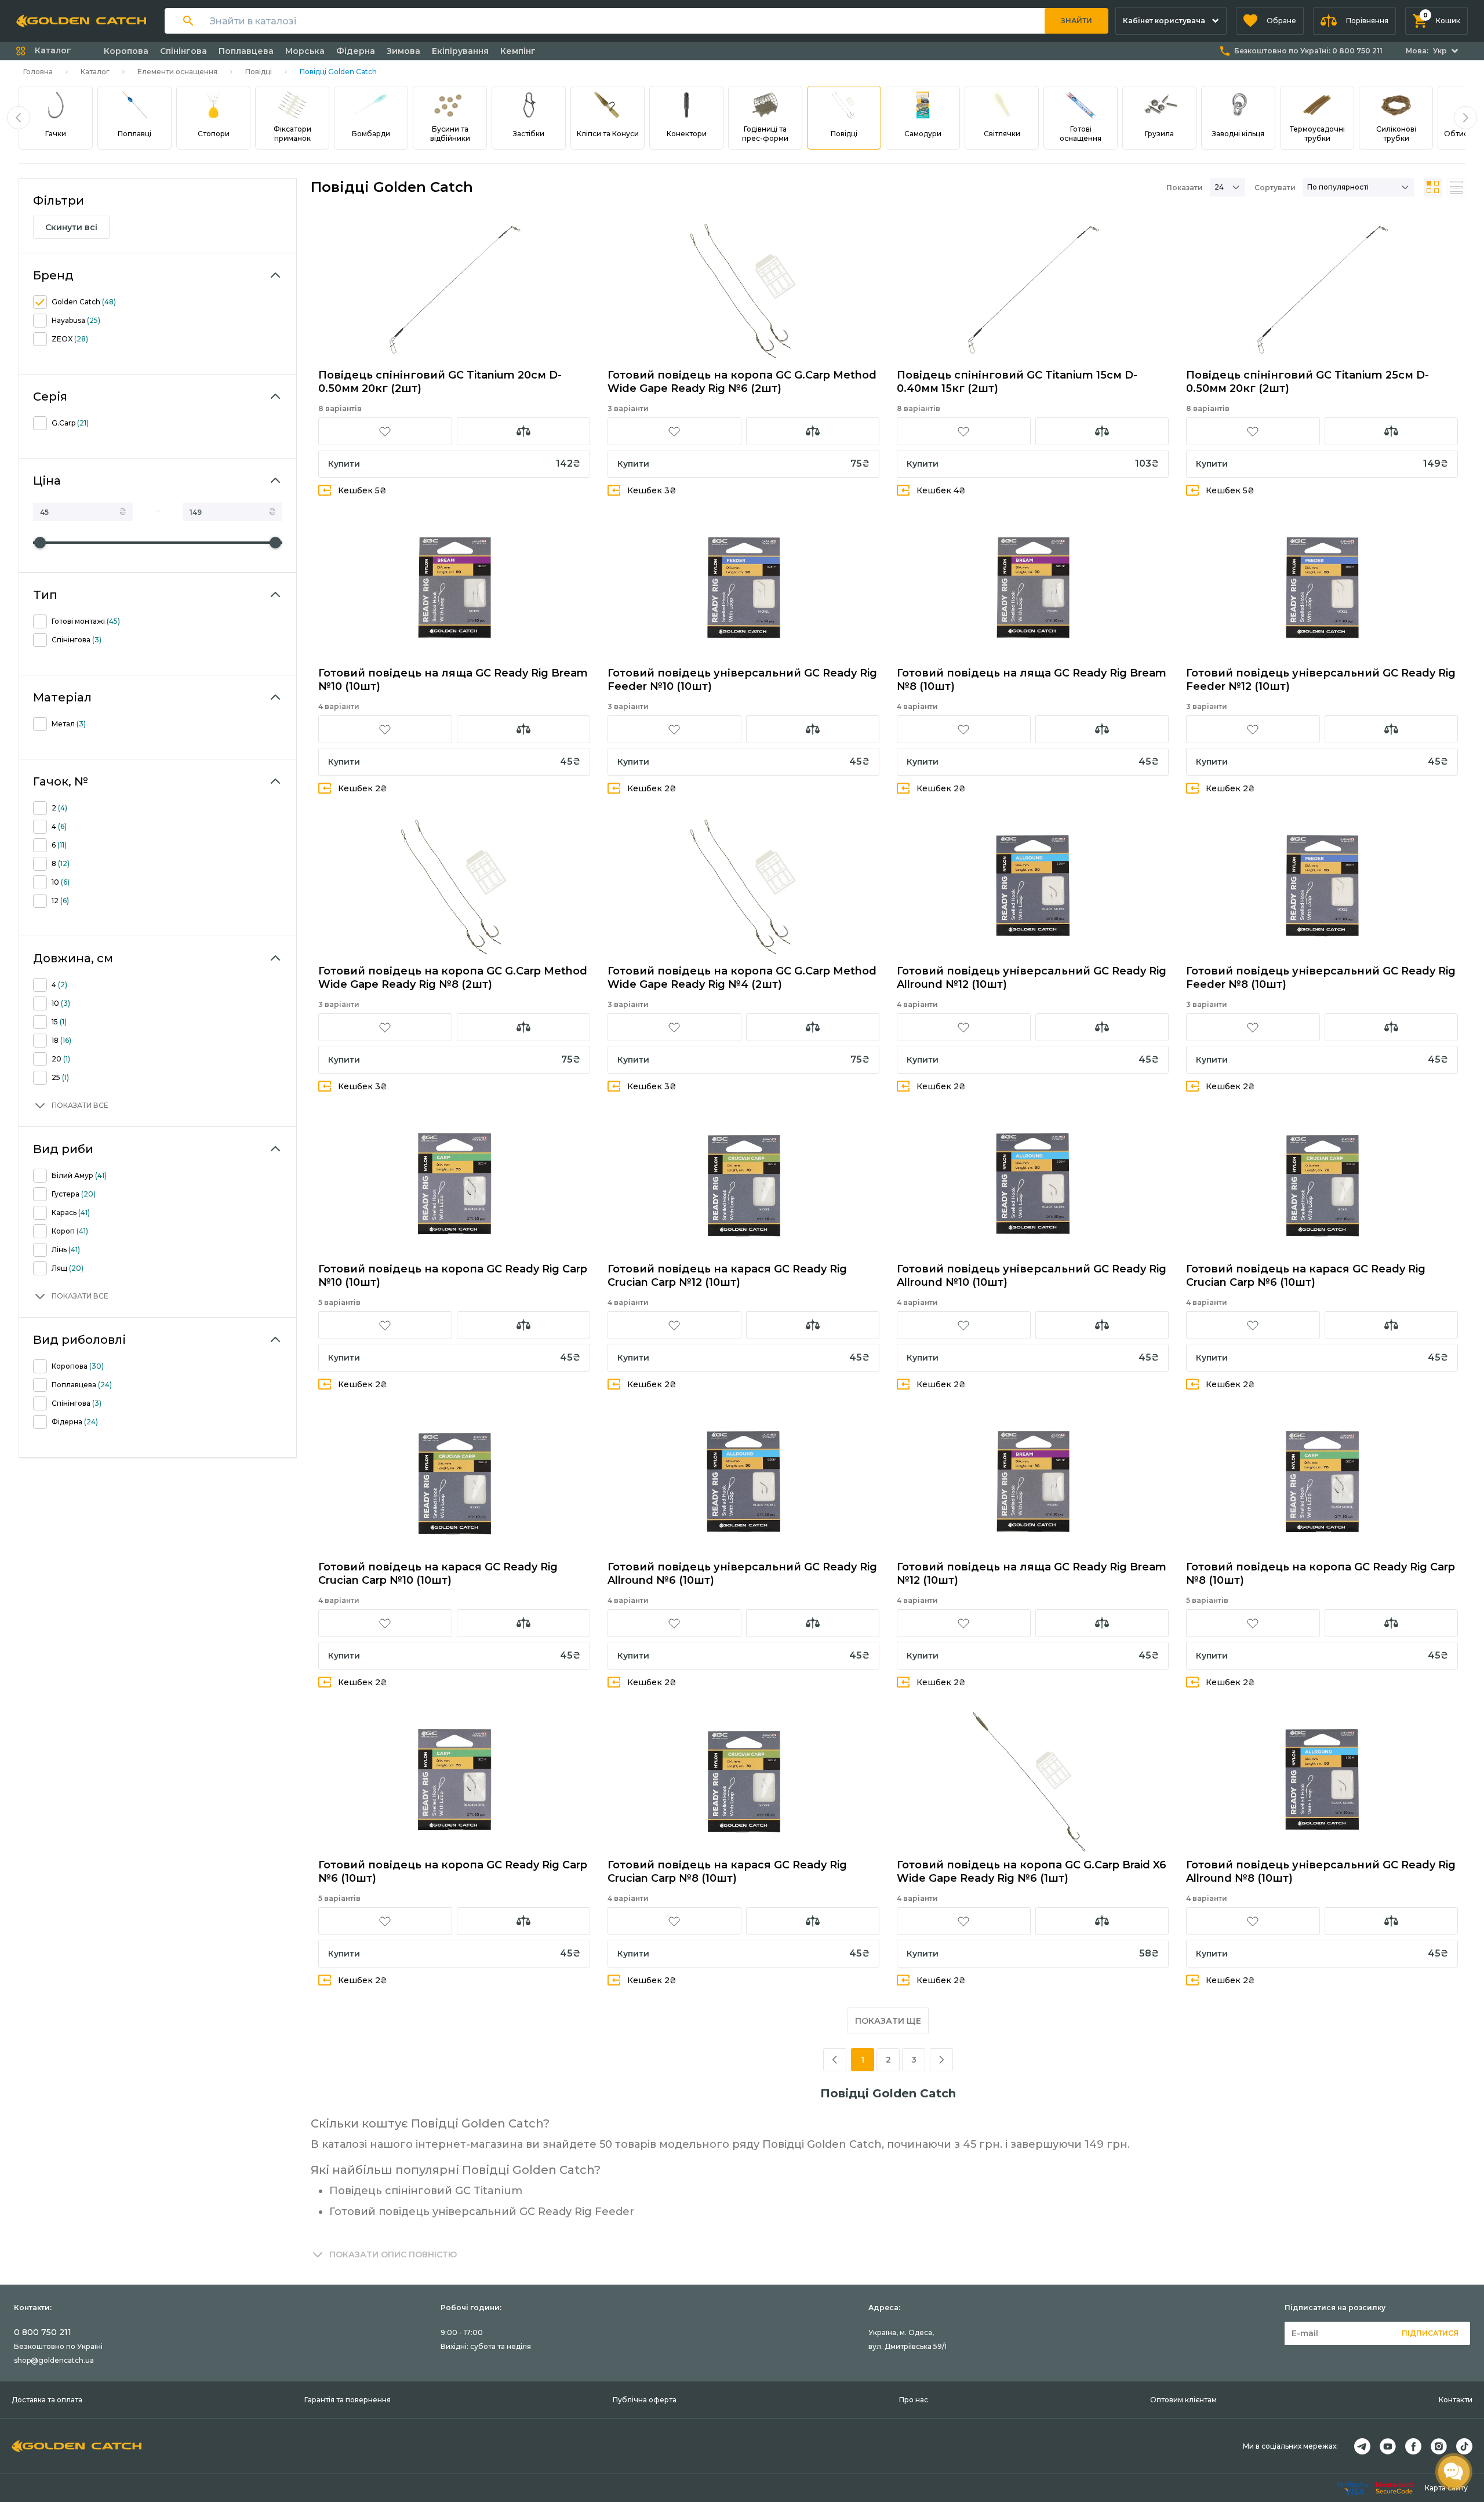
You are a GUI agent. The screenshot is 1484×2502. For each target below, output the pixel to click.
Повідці (259, 72)
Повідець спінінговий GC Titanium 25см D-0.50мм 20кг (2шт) (1307, 382)
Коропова (126, 51)
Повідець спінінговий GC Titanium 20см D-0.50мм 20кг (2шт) (440, 382)
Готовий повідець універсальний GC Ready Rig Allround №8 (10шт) (1321, 1872)
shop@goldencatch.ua (54, 2360)
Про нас (914, 2400)
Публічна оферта (645, 2400)
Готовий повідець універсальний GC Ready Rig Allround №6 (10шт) (742, 1574)
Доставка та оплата (47, 2400)
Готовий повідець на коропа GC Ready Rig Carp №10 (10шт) (453, 1276)
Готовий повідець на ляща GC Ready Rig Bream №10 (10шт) (453, 680)
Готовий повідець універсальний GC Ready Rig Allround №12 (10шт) (1032, 978)
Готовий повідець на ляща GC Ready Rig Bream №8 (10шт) (1032, 680)
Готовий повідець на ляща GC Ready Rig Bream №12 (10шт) (1032, 1574)
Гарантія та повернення (348, 2400)
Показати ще (888, 2021)
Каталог (95, 72)
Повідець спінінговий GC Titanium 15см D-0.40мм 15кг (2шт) (1017, 382)
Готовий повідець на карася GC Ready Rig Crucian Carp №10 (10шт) (438, 1574)
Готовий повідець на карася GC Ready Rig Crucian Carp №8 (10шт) (727, 1872)
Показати (1185, 188)
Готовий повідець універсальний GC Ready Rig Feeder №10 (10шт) (742, 680)
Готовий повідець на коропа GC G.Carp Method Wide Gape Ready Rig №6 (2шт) (742, 382)
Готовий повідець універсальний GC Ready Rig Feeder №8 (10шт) (1321, 978)
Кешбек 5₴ (362, 490)
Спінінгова (183, 51)
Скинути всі (71, 227)
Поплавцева (246, 51)
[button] (1270, 21)
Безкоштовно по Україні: (1308, 51)
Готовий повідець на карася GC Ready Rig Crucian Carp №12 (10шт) (727, 1276)
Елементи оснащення (177, 72)
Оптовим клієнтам (1183, 2400)
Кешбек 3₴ (652, 490)
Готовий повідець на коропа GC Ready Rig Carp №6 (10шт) (453, 1872)
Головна (38, 72)
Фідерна (356, 51)
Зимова (403, 51)
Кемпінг (518, 51)
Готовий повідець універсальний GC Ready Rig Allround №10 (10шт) (1032, 1276)
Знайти (1076, 21)
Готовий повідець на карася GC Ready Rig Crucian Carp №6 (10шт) (1306, 1276)
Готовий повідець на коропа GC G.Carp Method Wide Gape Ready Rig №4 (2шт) (742, 978)
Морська (305, 51)
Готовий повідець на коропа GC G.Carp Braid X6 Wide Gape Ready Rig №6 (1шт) (1032, 1872)
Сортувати (1275, 188)
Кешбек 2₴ (363, 788)
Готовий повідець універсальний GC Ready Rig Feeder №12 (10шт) (1321, 680)
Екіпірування (460, 51)
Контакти (1456, 2400)
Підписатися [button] (1430, 2333)
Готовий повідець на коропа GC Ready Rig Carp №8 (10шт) (1321, 1574)
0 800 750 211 (43, 2332)
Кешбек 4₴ (941, 490)
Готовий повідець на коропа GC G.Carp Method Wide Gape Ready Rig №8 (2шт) (453, 978)
